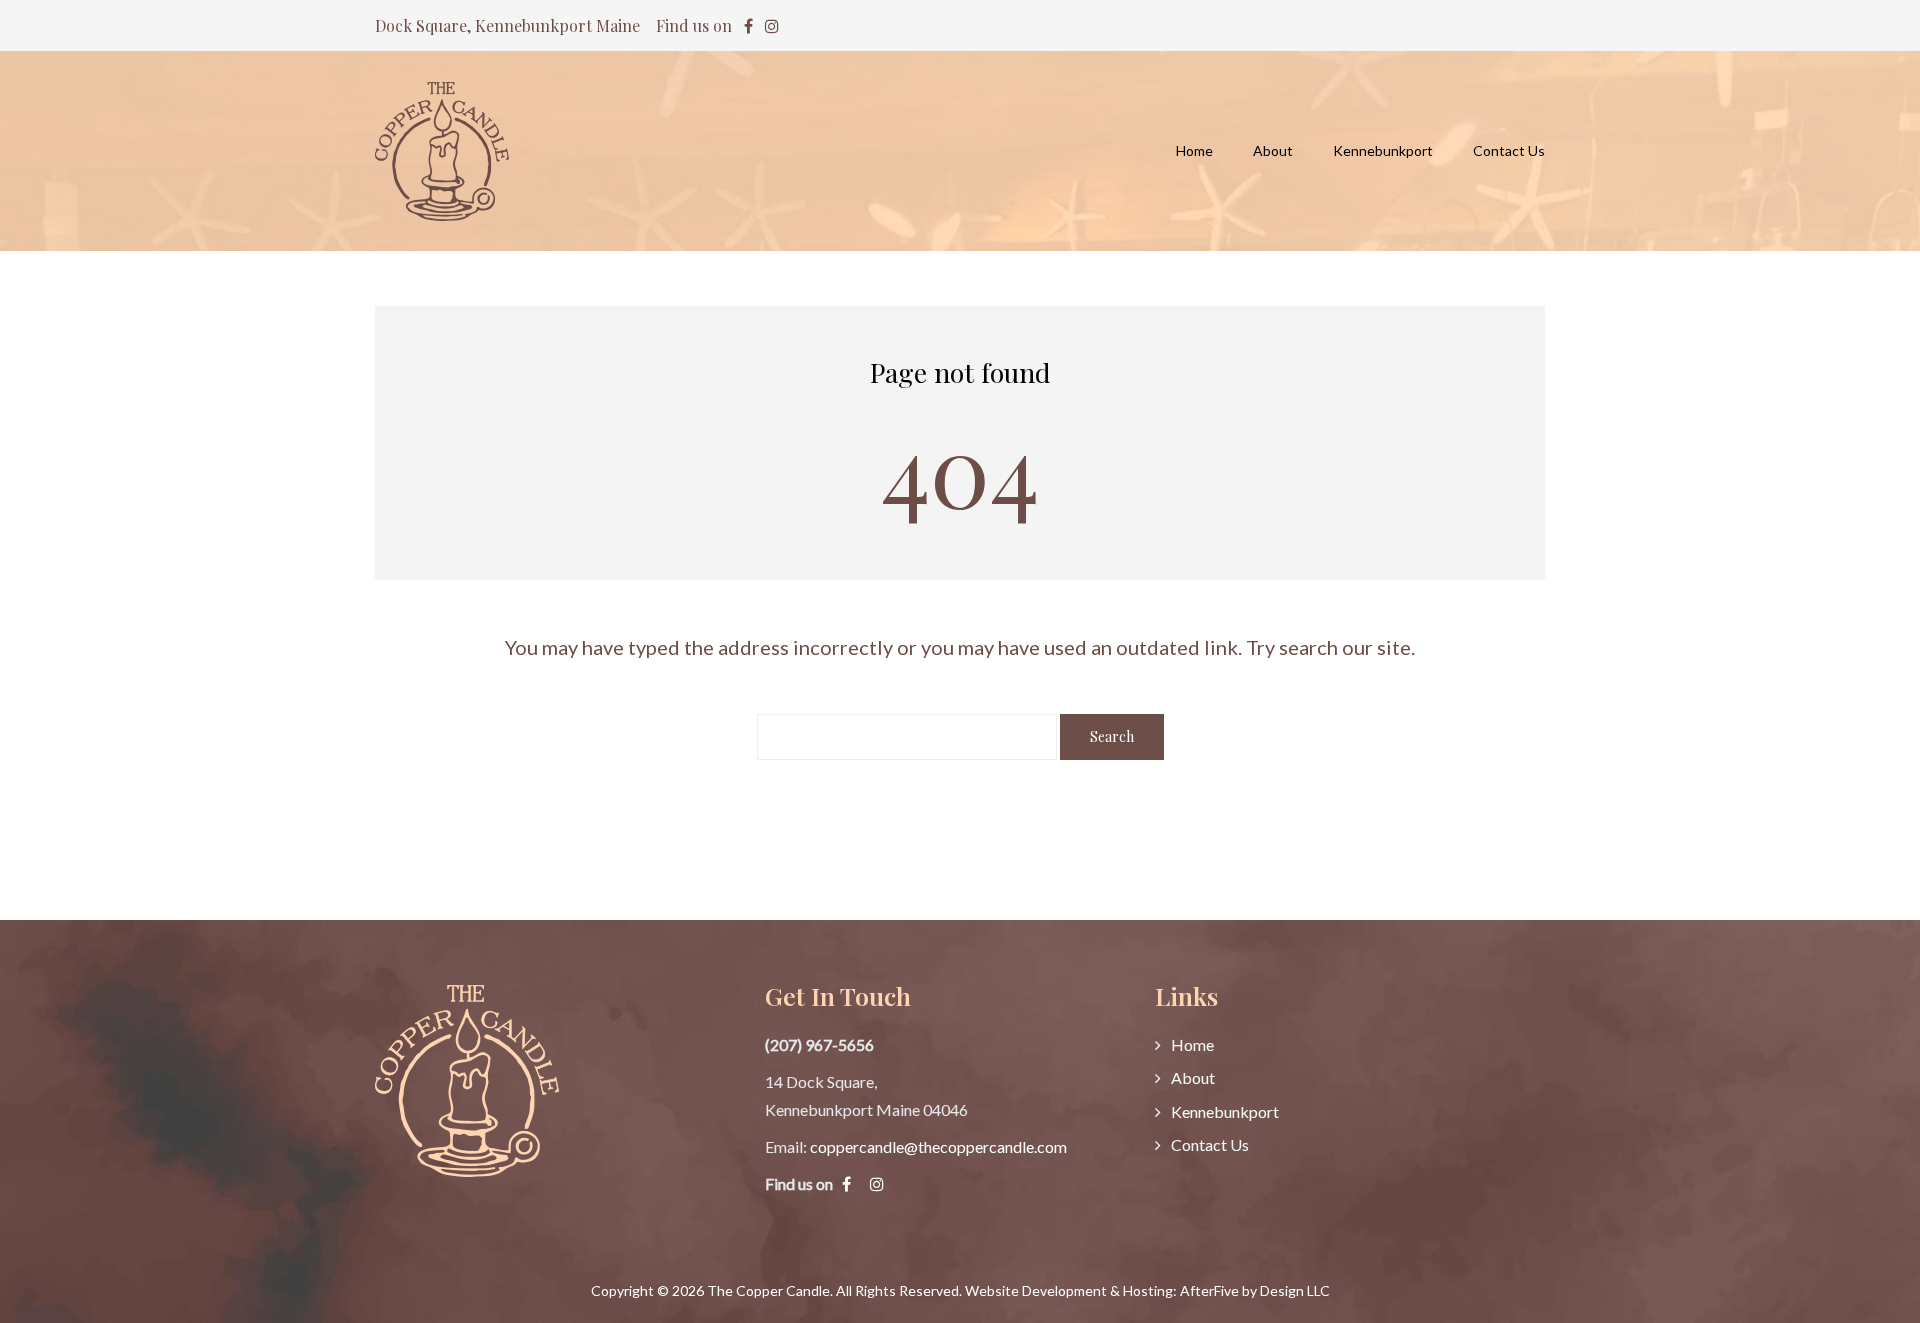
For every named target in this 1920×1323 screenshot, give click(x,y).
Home (1192, 1044)
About (1193, 1077)
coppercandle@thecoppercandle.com (938, 1146)
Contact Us (1210, 1144)
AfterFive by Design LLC (1255, 1290)
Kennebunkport (1225, 1111)
